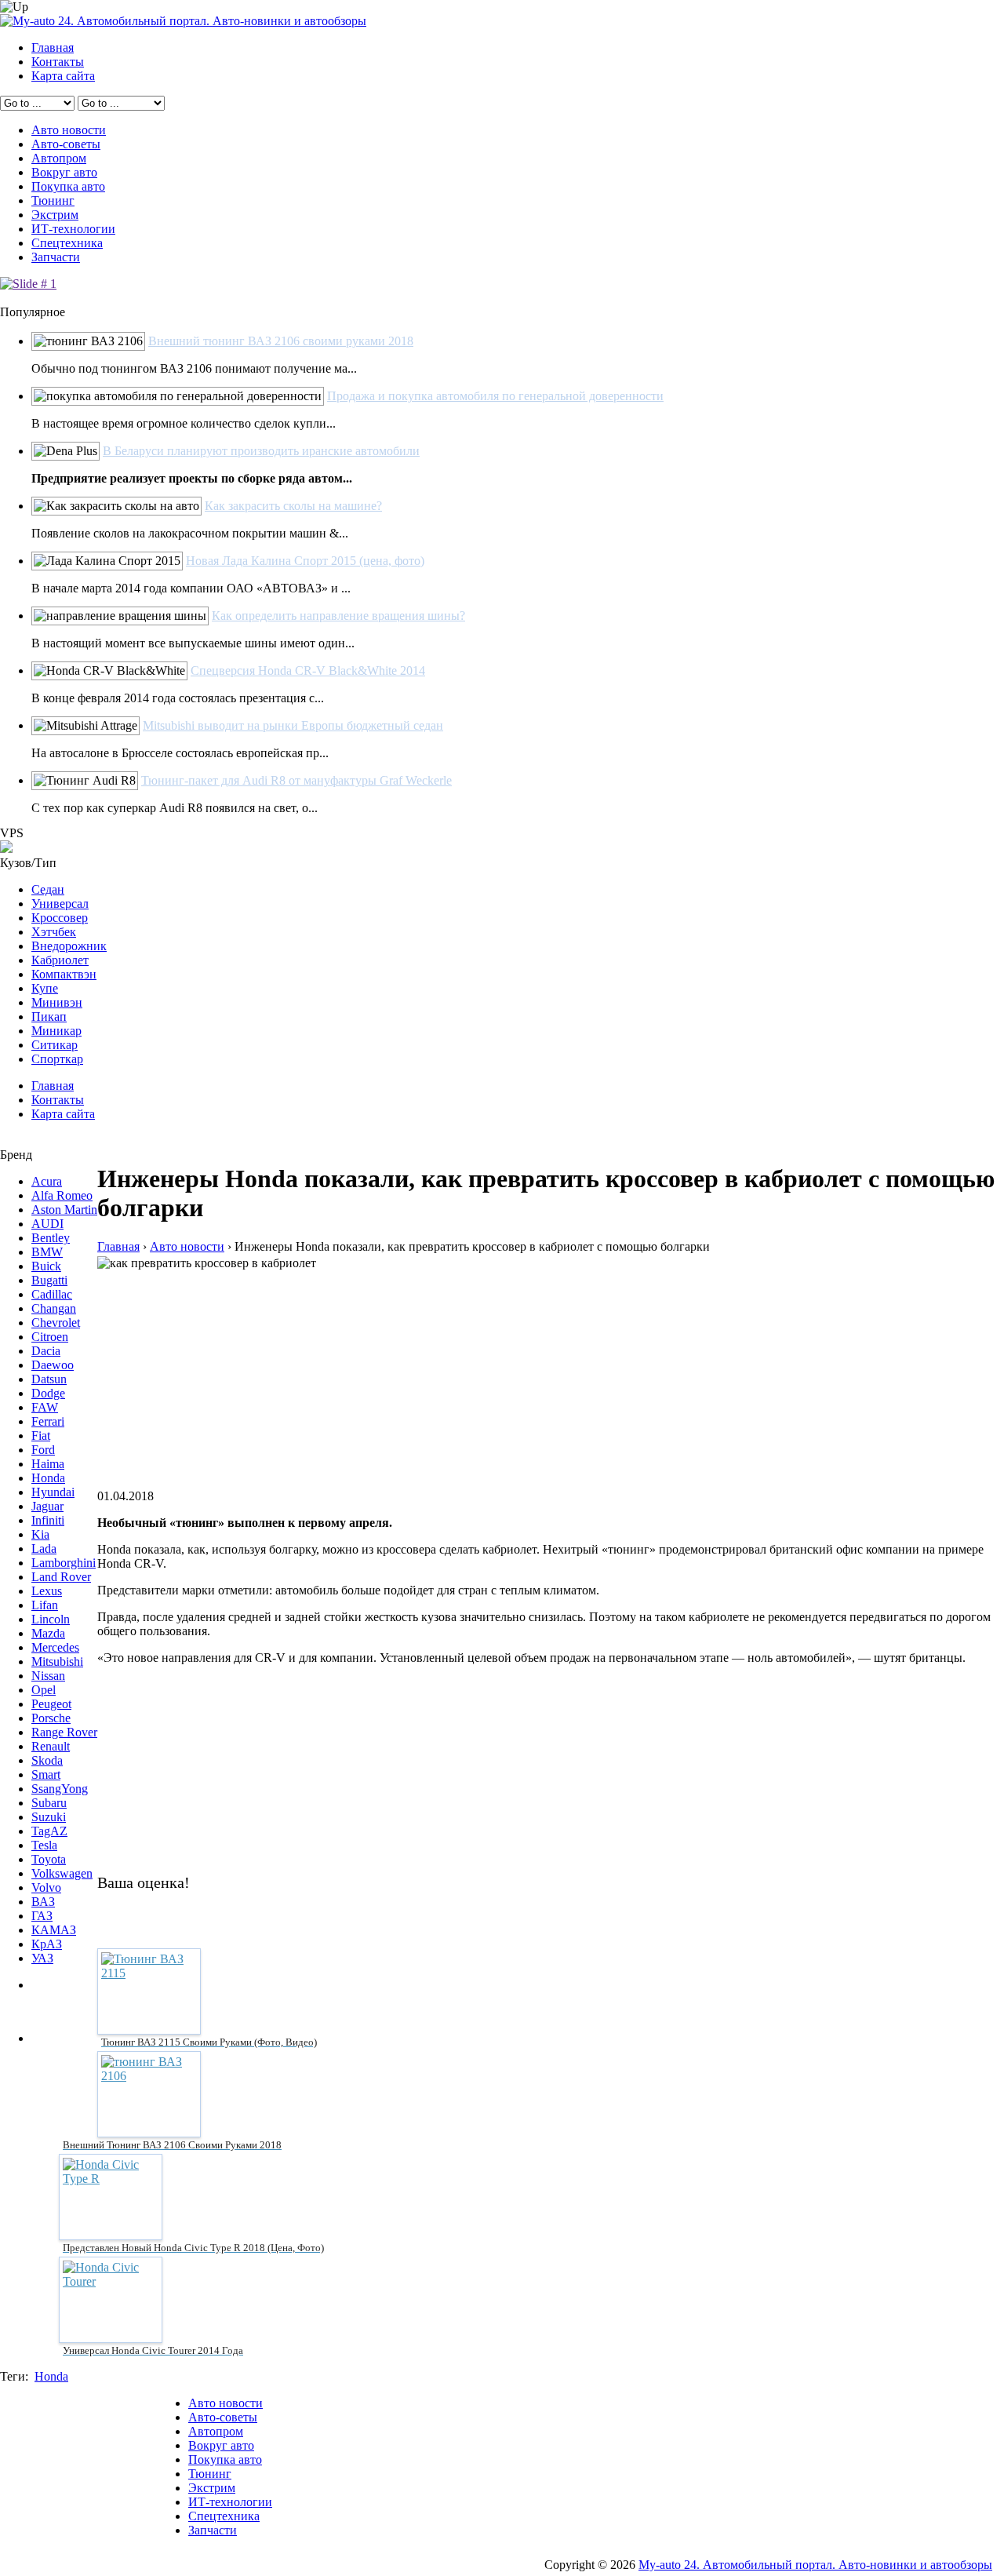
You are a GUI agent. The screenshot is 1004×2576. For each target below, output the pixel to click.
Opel (44, 1690)
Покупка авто (68, 186)
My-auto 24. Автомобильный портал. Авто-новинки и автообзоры (815, 2565)
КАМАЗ (54, 1930)
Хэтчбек (54, 932)
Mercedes (55, 1647)
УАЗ (42, 1958)
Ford (43, 1450)
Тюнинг (53, 200)
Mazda (48, 1633)
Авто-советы (66, 144)
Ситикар (55, 1045)
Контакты (58, 62)
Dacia (46, 1351)
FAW (45, 1407)
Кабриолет (60, 960)
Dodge (48, 1393)
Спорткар (57, 1059)
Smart (46, 1774)
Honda (48, 1478)
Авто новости (69, 130)
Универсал (60, 904)
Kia (40, 1534)
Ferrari (48, 1421)
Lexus (47, 1591)
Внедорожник (69, 946)
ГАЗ (42, 1916)
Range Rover (64, 1732)
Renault (51, 1746)
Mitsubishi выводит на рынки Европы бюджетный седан (293, 725)
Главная (53, 47)
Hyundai (53, 1492)
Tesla (44, 1845)
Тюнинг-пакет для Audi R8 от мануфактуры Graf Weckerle (296, 780)
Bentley (51, 1238)
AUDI (47, 1224)
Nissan (48, 1676)
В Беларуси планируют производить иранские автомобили (261, 451)
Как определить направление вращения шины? (338, 616)
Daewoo (53, 1365)
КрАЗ (47, 1944)
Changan (54, 1308)
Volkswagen (62, 1873)
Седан (48, 889)
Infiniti (48, 1520)
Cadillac (52, 1294)
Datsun (49, 1379)
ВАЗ (43, 1902)
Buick (46, 1266)
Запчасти (56, 257)
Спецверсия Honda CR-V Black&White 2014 (308, 670)
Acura (47, 1181)
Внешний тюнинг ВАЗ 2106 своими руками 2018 (281, 341)
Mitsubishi (57, 1661)
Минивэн (57, 1002)
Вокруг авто (64, 172)
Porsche (51, 1718)
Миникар (56, 1031)
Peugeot (51, 1704)
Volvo (46, 1887)
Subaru (49, 1803)
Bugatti (49, 1280)
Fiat (41, 1436)
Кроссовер (60, 918)
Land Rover (61, 1577)
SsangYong (60, 1789)
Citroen (50, 1337)
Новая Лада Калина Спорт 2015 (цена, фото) (305, 561)
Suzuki (49, 1817)
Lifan (45, 1605)
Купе (45, 988)
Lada (44, 1549)
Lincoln (51, 1619)
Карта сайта (63, 76)
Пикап (49, 1017)
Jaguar (47, 1506)
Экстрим (55, 215)
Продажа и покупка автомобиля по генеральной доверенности (495, 396)
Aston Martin (64, 1210)
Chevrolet (56, 1323)
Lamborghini (64, 1563)
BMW (47, 1252)
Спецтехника (67, 243)
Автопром (59, 158)
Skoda (47, 1760)
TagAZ (49, 1831)
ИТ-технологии (73, 229)
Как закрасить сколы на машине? (293, 506)
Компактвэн (64, 974)
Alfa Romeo (62, 1195)
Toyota (49, 1859)
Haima (48, 1464)
